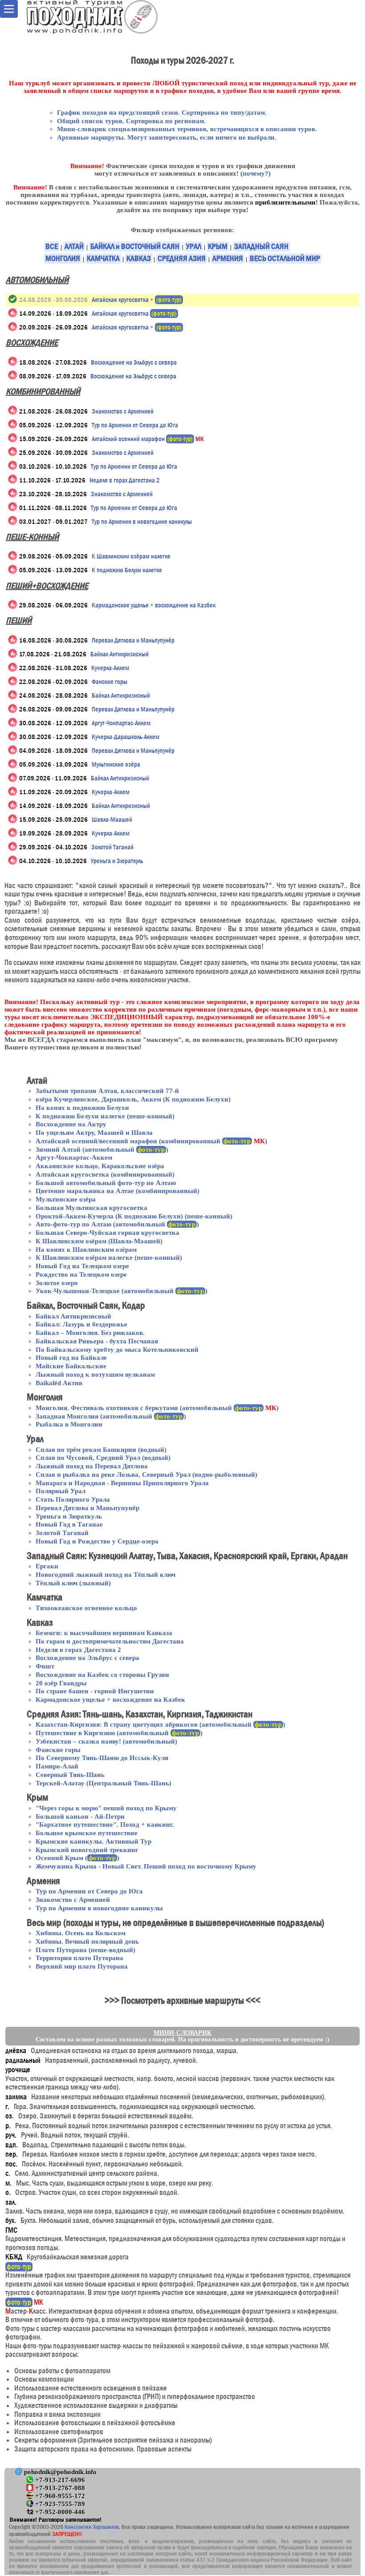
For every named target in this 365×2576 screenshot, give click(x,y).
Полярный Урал (61, 1491)
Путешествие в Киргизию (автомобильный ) (119, 1733)
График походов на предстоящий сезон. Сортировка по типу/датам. (162, 113)
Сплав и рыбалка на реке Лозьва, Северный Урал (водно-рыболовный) (146, 1475)
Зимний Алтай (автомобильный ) (102, 1149)
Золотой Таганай (112, 847)
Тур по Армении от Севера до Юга (135, 425)
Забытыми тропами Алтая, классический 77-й (107, 1091)
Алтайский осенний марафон (148, 439)
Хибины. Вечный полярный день (87, 1941)
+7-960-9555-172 (59, 2496)
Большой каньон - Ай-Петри (80, 1816)
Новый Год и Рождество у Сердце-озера (97, 1541)
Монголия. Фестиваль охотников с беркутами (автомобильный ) (157, 1408)
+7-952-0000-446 (59, 2512)
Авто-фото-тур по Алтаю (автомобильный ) (117, 1224)
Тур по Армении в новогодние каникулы (142, 522)
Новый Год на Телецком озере (82, 1266)
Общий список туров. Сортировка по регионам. (131, 121)
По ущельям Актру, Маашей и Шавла (94, 1133)
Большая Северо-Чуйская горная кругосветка (107, 1233)
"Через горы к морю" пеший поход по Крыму (106, 1808)
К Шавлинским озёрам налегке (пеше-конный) (109, 1258)
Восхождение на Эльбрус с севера (134, 362)
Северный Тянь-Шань (70, 1775)
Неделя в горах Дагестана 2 (125, 480)
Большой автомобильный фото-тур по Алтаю (106, 1183)
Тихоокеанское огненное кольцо (86, 1608)
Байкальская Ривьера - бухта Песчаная (97, 1341)
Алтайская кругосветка (134, 313)
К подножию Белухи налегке (127, 570)
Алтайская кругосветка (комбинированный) (105, 1174)
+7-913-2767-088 (59, 2488)
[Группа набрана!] (13, 299)
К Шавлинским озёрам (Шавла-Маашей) (99, 1241)
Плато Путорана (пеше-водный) (85, 1950)
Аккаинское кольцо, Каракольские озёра (100, 1166)
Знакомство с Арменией (123, 411)
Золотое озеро (57, 1283)
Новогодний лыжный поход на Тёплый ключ (105, 1575)
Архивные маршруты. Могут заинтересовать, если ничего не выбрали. (167, 137)
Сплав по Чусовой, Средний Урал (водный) (103, 1458)
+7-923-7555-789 (59, 2504)
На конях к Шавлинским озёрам (86, 1250)
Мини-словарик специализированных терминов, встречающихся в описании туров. (187, 129)
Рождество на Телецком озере (81, 1274)
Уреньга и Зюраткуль (117, 861)
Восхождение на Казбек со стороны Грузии (102, 1675)
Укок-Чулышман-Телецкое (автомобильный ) (122, 1291)
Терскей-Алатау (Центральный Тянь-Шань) (103, 1783)
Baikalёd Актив (59, 1383)
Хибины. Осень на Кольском (81, 1933)
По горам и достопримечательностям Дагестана (110, 1641)
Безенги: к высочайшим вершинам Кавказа (104, 1633)
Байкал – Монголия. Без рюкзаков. (90, 1333)
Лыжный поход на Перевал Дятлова (92, 1466)
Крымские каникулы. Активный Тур (93, 1841)
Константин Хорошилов (92, 2527)
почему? (255, 173)
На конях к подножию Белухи (82, 1108)
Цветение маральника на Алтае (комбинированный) (118, 1191)
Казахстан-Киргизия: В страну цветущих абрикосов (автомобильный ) (160, 1724)
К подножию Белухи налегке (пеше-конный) (105, 1116)
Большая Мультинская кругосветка (91, 1208)
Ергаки (47, 1566)
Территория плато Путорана (79, 1958)
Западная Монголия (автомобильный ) (111, 1416)
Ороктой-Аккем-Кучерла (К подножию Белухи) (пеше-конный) (134, 1216)
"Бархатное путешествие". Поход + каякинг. (105, 1824)
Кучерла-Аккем (110, 668)
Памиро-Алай (57, 1766)
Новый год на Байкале (71, 1358)
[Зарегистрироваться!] (13, 313)
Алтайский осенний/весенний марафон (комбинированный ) (151, 1141)
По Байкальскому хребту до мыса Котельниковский (117, 1350)
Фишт (45, 1666)
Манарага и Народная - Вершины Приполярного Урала (122, 1483)
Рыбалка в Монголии (69, 1424)
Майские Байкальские (71, 1366)
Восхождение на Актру (71, 1124)
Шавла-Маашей (112, 820)
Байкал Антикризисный (120, 654)
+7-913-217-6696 (59, 2480)
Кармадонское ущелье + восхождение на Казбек (154, 605)
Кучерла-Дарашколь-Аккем (126, 737)
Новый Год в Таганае (69, 1524)
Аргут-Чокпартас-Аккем (121, 723)
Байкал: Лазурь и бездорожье (81, 1324)
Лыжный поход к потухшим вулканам (95, 1374)
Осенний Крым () (77, 1858)
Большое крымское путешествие (87, 1833)
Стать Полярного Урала (73, 1499)
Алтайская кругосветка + (137, 300)
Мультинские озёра (116, 764)
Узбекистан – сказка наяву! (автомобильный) (106, 1741)
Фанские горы (109, 682)
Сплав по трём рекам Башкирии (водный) (101, 1450)
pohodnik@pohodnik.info (59, 2472)
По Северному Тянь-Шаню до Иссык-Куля (102, 1758)
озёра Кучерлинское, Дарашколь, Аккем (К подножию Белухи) (133, 1099)
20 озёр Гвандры (61, 1683)
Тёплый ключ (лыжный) (73, 1583)
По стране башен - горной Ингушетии (95, 1691)
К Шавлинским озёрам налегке (131, 556)
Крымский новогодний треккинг (87, 1850)
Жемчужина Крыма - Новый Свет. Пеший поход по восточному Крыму (146, 1866)
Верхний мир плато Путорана (82, 1966)
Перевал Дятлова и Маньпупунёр (133, 640)
